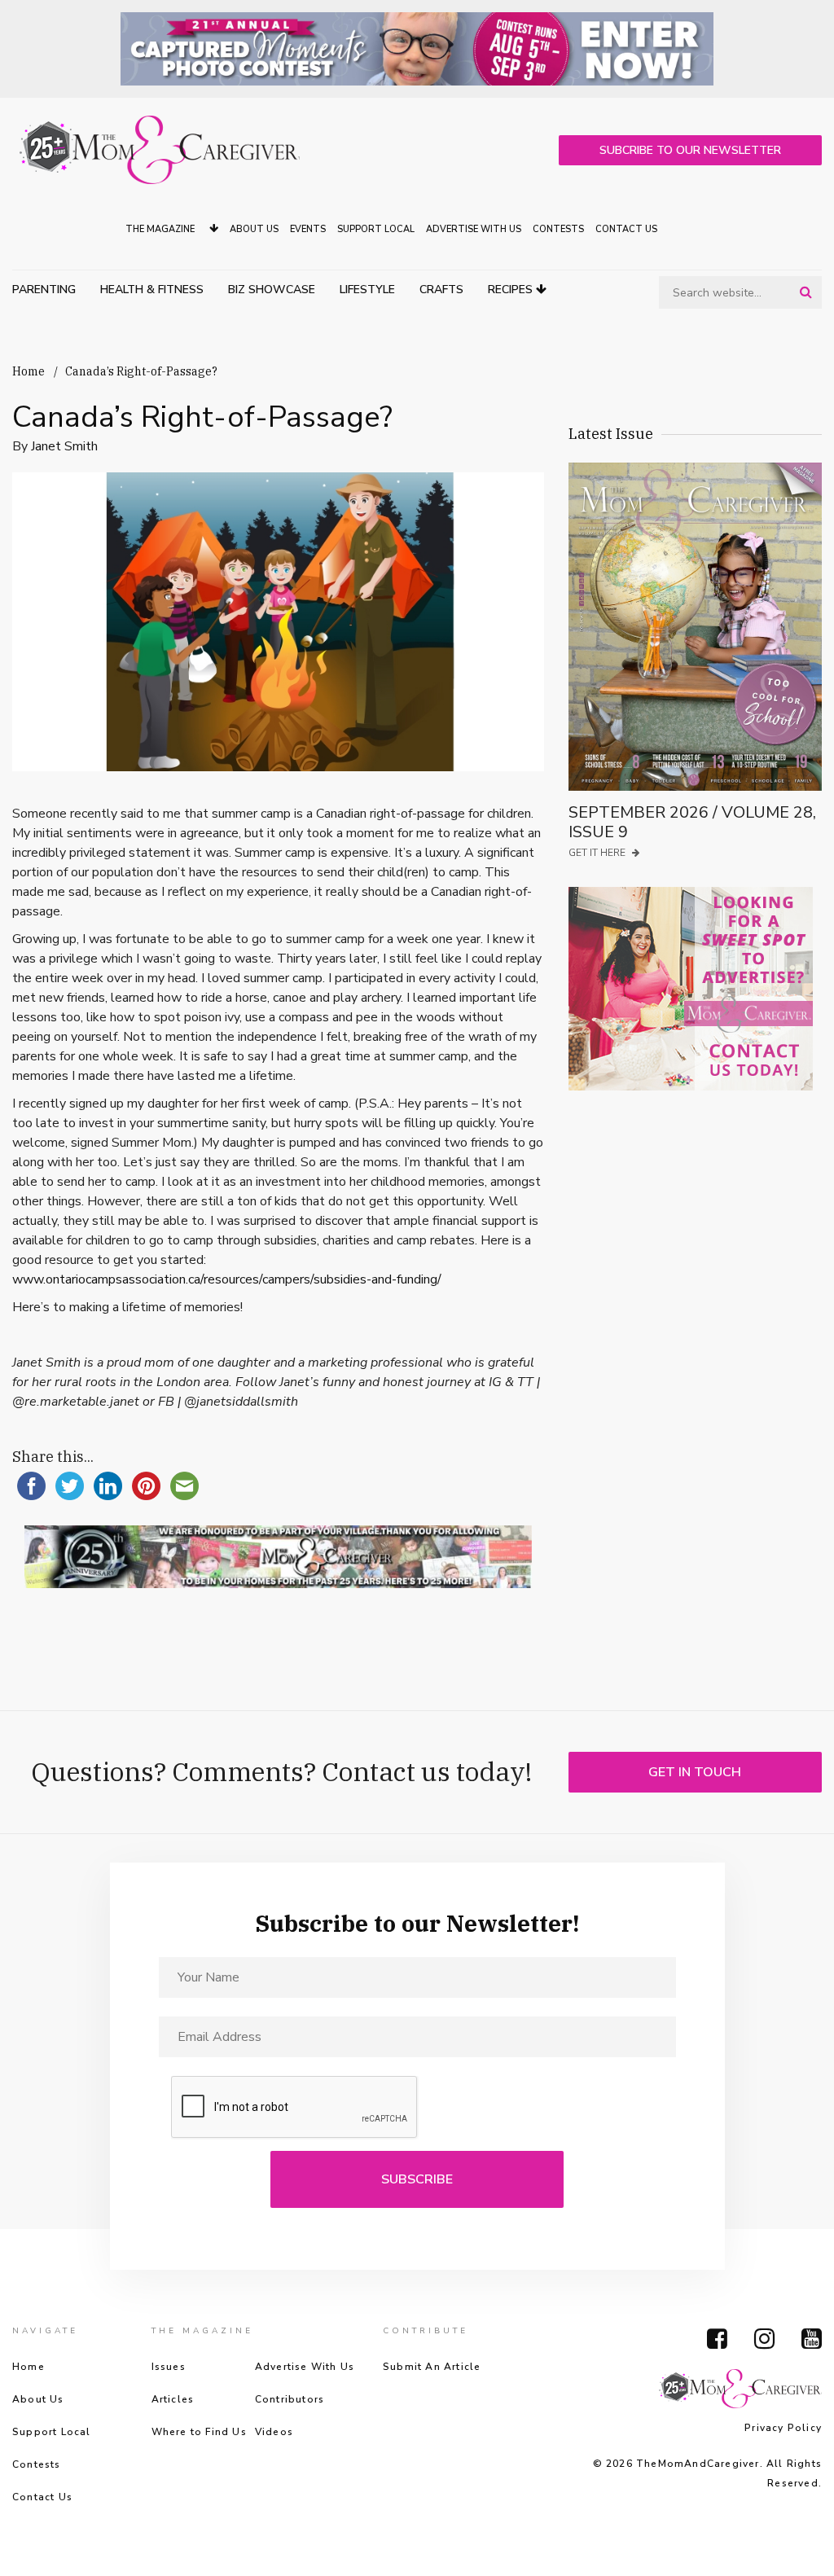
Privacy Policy (783, 2428)
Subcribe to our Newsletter (690, 150)
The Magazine (161, 229)
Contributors (290, 2399)
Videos (274, 2432)
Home (29, 371)
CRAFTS (441, 290)
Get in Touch (695, 1772)
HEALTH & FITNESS (152, 290)
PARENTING (44, 290)
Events (308, 229)
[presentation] (295, 2108)
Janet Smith (64, 446)
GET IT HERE (598, 853)
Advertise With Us (474, 229)
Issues (169, 2367)
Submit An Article (432, 2367)
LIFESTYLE (367, 290)
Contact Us (626, 229)
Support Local (376, 229)
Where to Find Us (199, 2432)
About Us (254, 229)
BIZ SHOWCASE (272, 290)
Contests (558, 229)
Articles (173, 2399)
